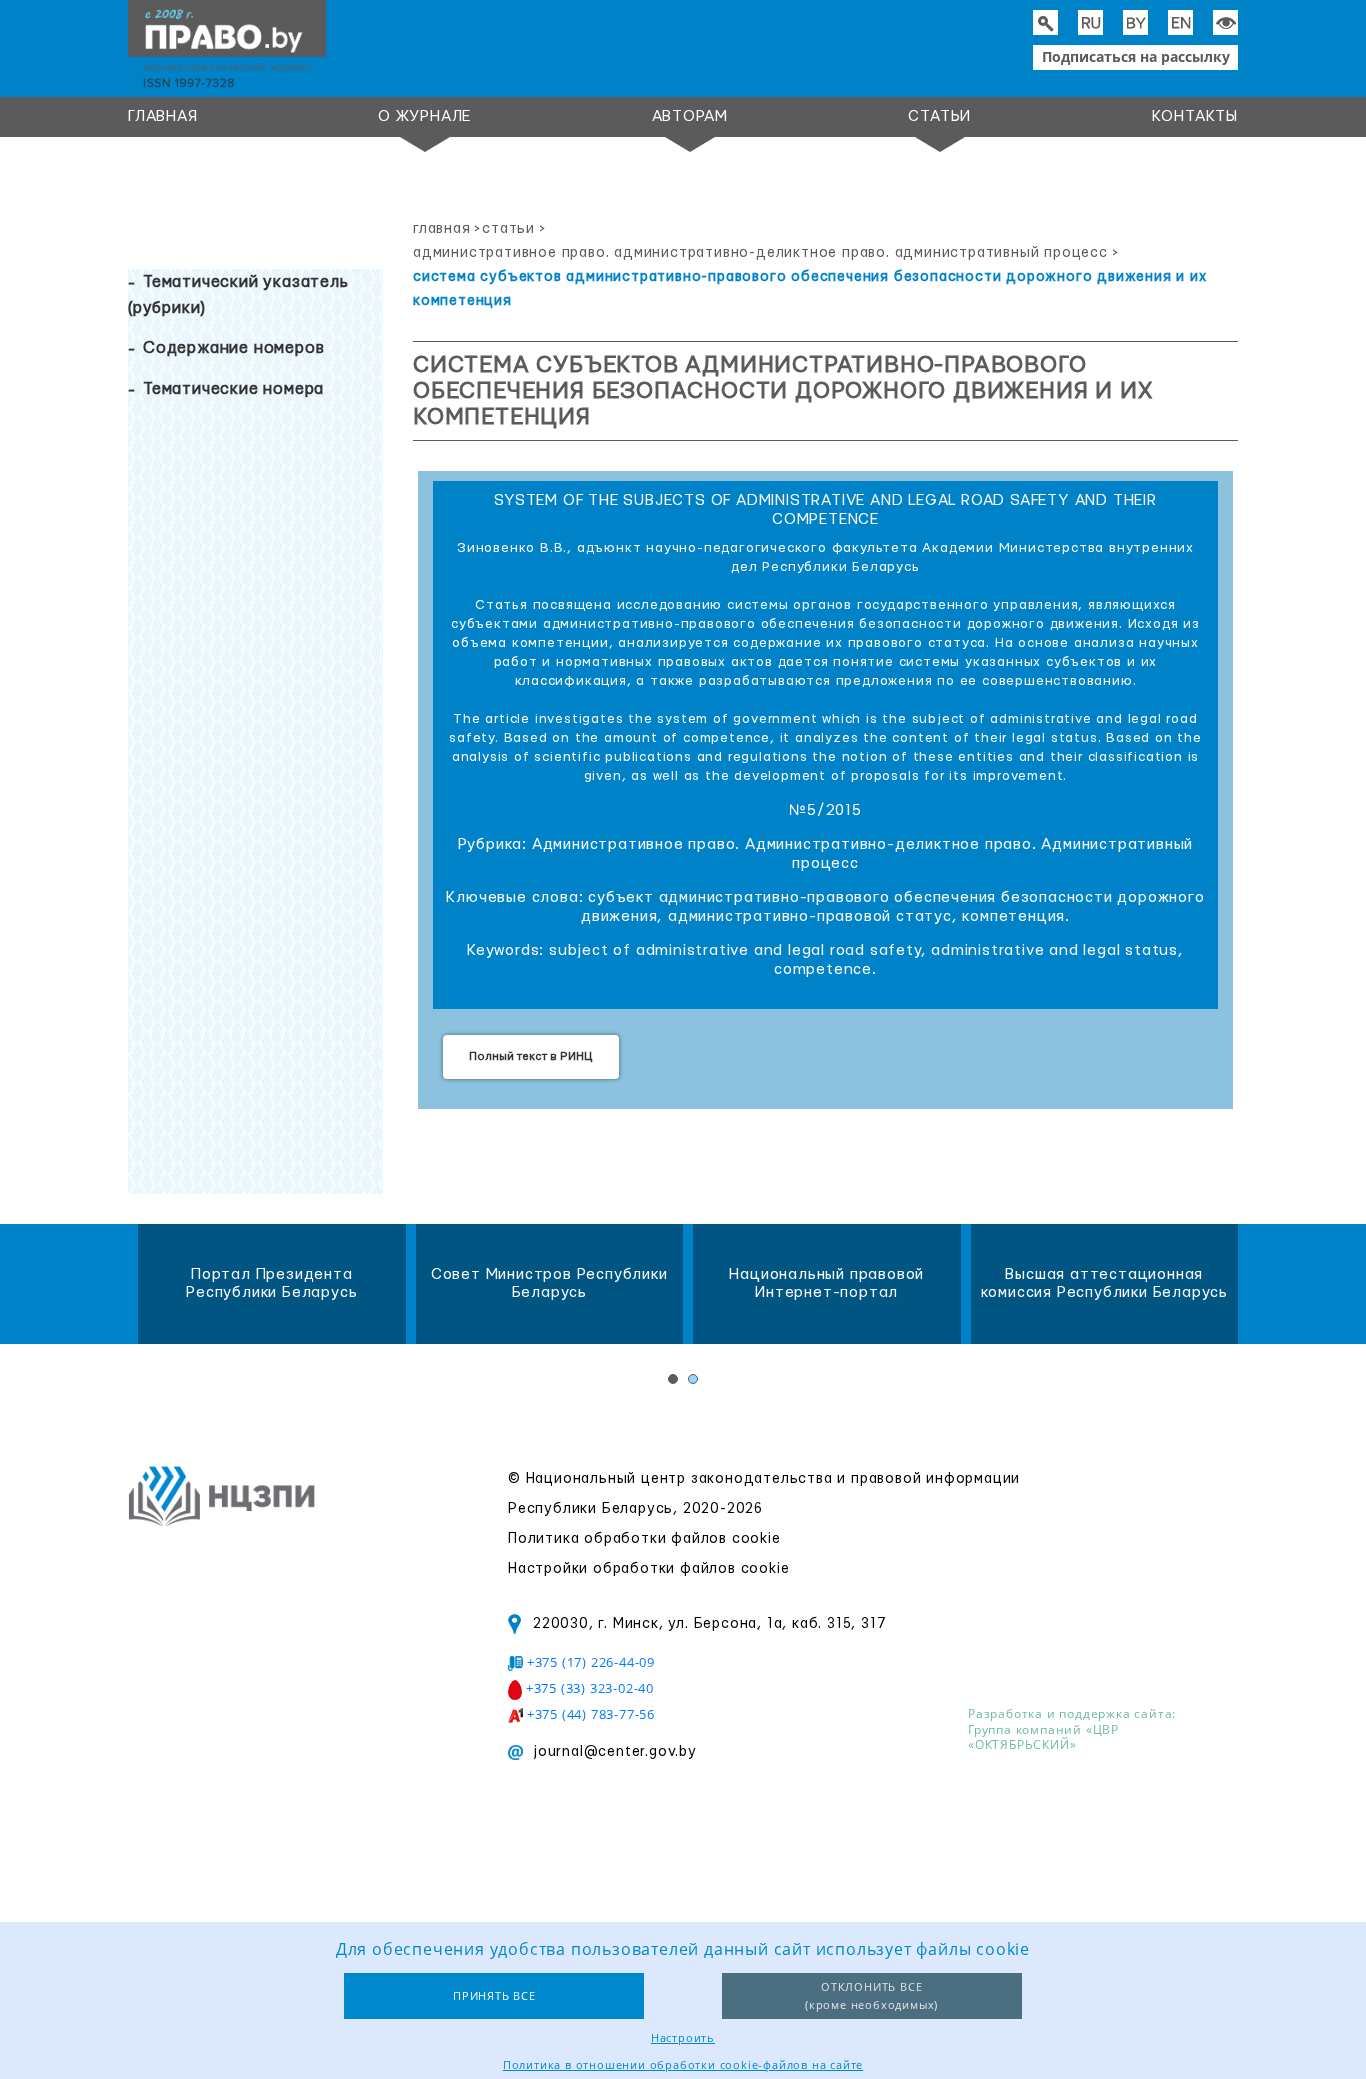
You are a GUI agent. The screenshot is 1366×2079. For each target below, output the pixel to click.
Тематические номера (233, 389)
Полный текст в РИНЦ (531, 1056)
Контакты (1195, 116)
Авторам (690, 116)
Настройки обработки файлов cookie (648, 1569)
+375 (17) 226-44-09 (591, 1662)
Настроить (683, 2037)
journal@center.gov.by (615, 1752)
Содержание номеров (233, 348)
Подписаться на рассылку (1136, 56)
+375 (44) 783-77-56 (591, 1714)
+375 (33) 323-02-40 (590, 1688)
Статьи (939, 116)
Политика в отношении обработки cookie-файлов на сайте (683, 2064)
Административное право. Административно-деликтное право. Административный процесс (760, 253)
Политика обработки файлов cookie (644, 1539)
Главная (163, 116)
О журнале (424, 116)
